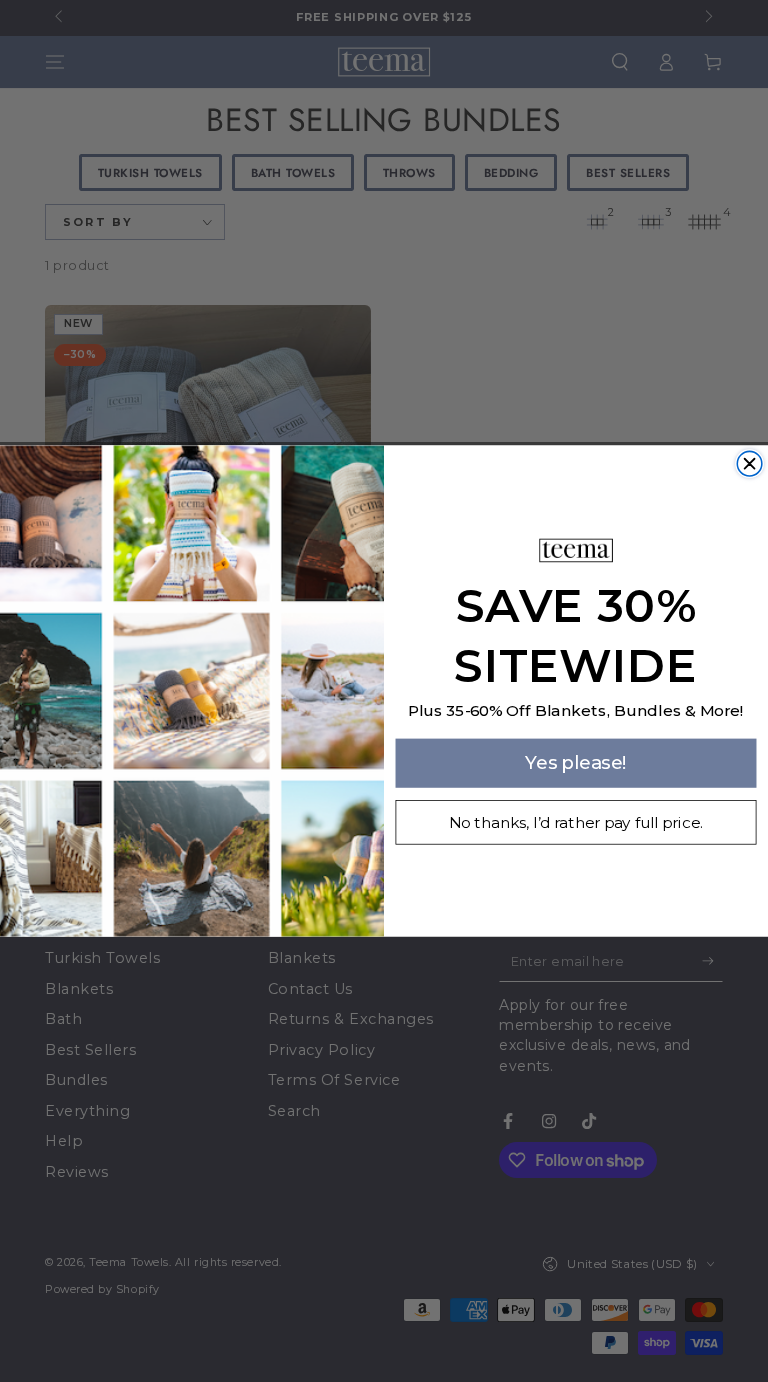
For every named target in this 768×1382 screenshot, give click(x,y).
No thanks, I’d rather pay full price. (576, 822)
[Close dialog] (749, 463)
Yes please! (576, 762)
